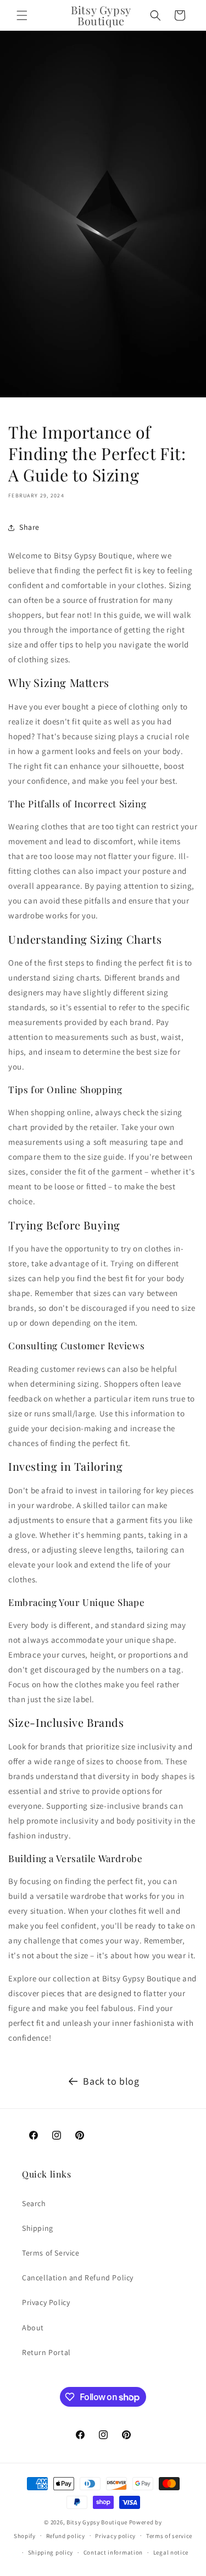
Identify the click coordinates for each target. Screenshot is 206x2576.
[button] (22, 15)
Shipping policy (51, 2552)
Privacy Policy (46, 2302)
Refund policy (66, 2536)
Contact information (113, 2552)
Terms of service (169, 2536)
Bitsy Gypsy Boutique (97, 2522)
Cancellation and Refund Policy (78, 2278)
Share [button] (29, 527)
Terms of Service (51, 2253)
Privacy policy (115, 2536)
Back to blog (111, 2081)
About (33, 2328)
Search (34, 2203)
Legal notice (171, 2552)
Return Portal (46, 2352)
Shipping (38, 2228)
